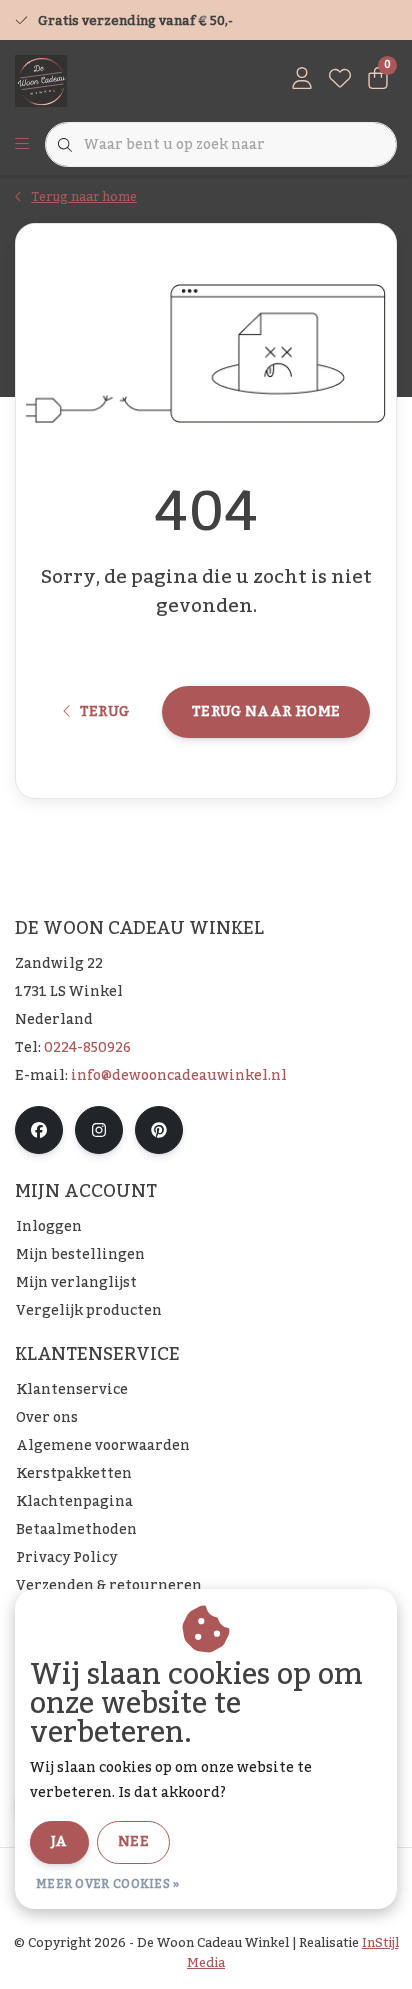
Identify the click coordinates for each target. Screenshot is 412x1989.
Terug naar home (266, 712)
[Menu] (22, 145)
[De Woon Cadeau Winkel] (41, 80)
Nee (133, 1842)
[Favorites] (340, 80)
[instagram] (99, 1130)
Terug (104, 712)
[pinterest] (159, 1130)
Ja (59, 1842)
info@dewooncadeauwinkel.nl (179, 1076)
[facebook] (39, 1130)
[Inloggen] (302, 80)
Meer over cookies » (108, 1884)
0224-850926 (87, 1048)
